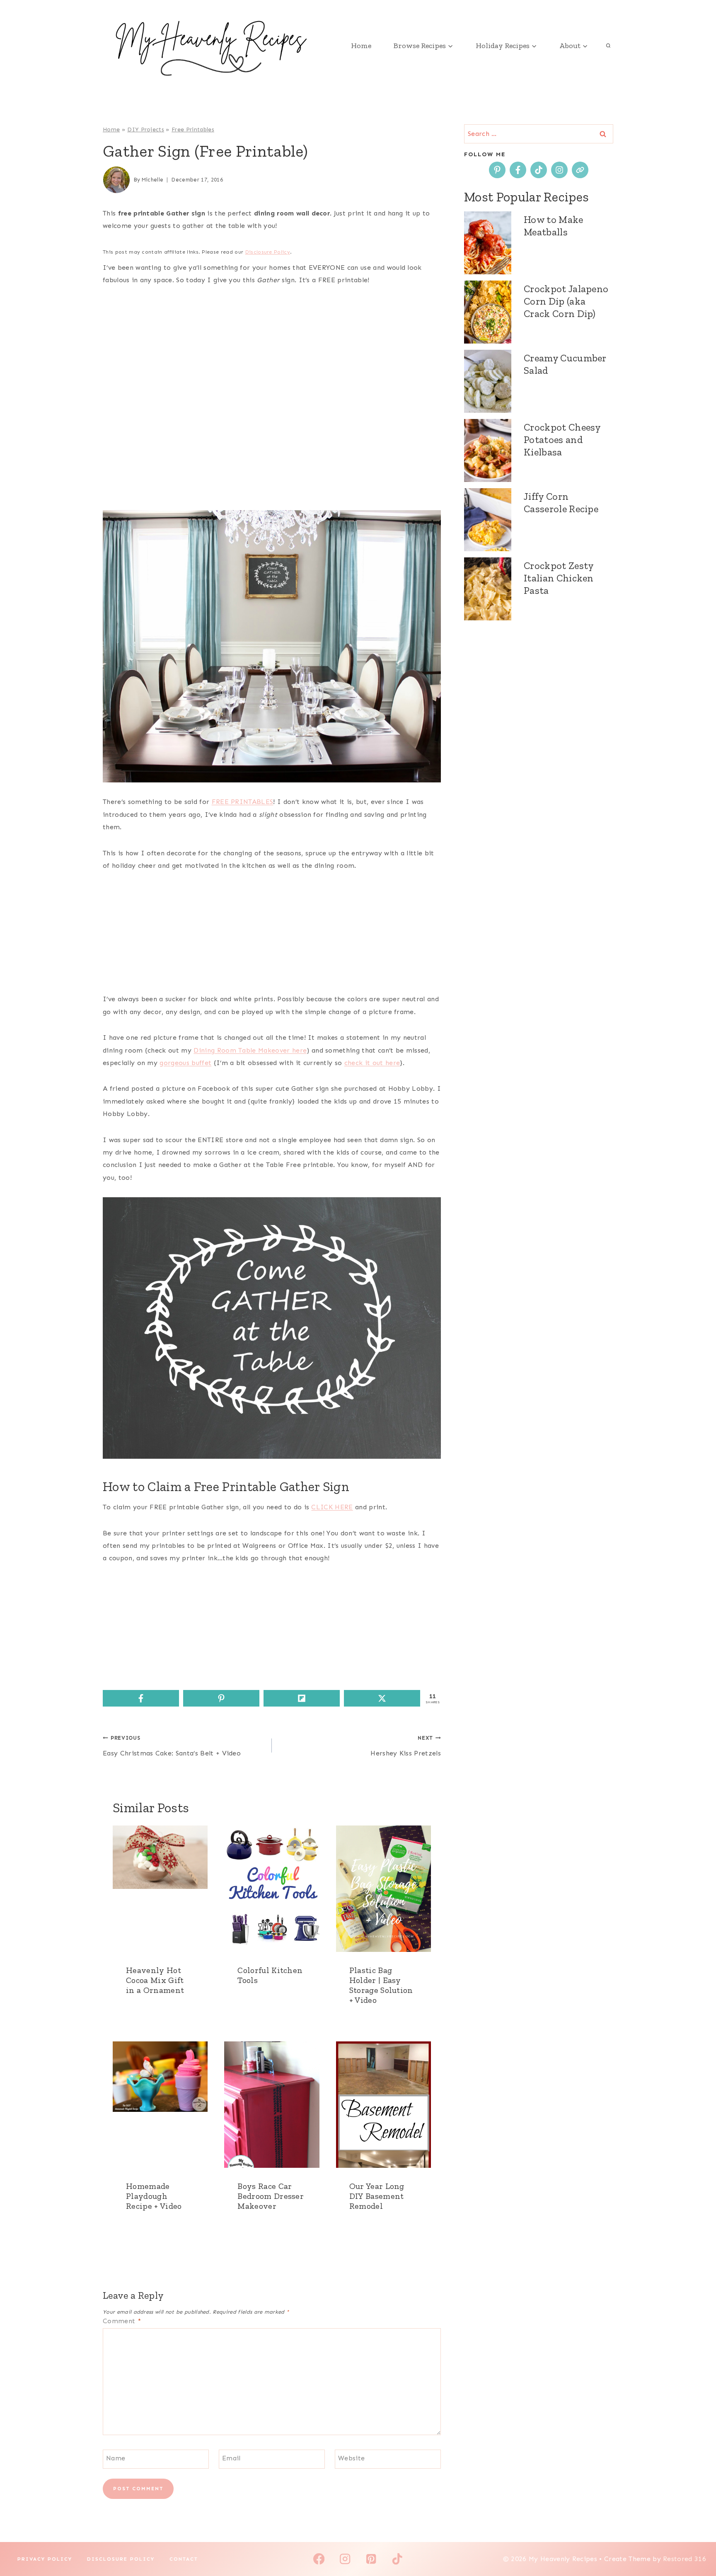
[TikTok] (397, 2559)
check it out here (372, 1063)
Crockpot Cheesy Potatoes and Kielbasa (562, 439)
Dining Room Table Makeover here (250, 1050)
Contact (184, 2559)
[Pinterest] (371, 2559)
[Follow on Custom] (580, 170)
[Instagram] (345, 2559)
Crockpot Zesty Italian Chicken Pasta (559, 578)
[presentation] (160, 1889)
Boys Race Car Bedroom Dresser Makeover (271, 2196)
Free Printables (193, 130)
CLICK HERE (332, 1507)
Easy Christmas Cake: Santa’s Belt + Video (172, 1746)
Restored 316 (685, 2559)
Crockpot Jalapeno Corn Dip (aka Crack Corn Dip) (566, 301)
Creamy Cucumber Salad (565, 364)
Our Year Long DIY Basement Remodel (377, 2196)
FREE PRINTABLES (243, 802)
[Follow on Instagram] (559, 170)
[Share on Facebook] (141, 1698)
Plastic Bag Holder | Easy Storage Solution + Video (381, 1985)
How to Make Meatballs (554, 226)
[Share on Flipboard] (302, 1698)
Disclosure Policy (268, 252)
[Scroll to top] (697, 2544)
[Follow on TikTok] (539, 170)
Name (116, 2458)
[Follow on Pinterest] (497, 170)
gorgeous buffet (185, 1063)
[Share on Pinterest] (221, 1698)
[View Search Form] (608, 46)
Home (361, 46)
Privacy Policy (45, 2559)
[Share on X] (382, 1698)
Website (351, 2458)
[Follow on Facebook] (518, 170)
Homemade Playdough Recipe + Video (154, 2196)
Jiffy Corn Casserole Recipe (561, 502)
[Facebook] (319, 2559)
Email (231, 2458)
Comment (122, 2321)
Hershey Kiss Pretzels (406, 1746)
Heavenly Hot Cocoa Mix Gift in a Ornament (155, 1980)
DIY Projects (146, 130)
